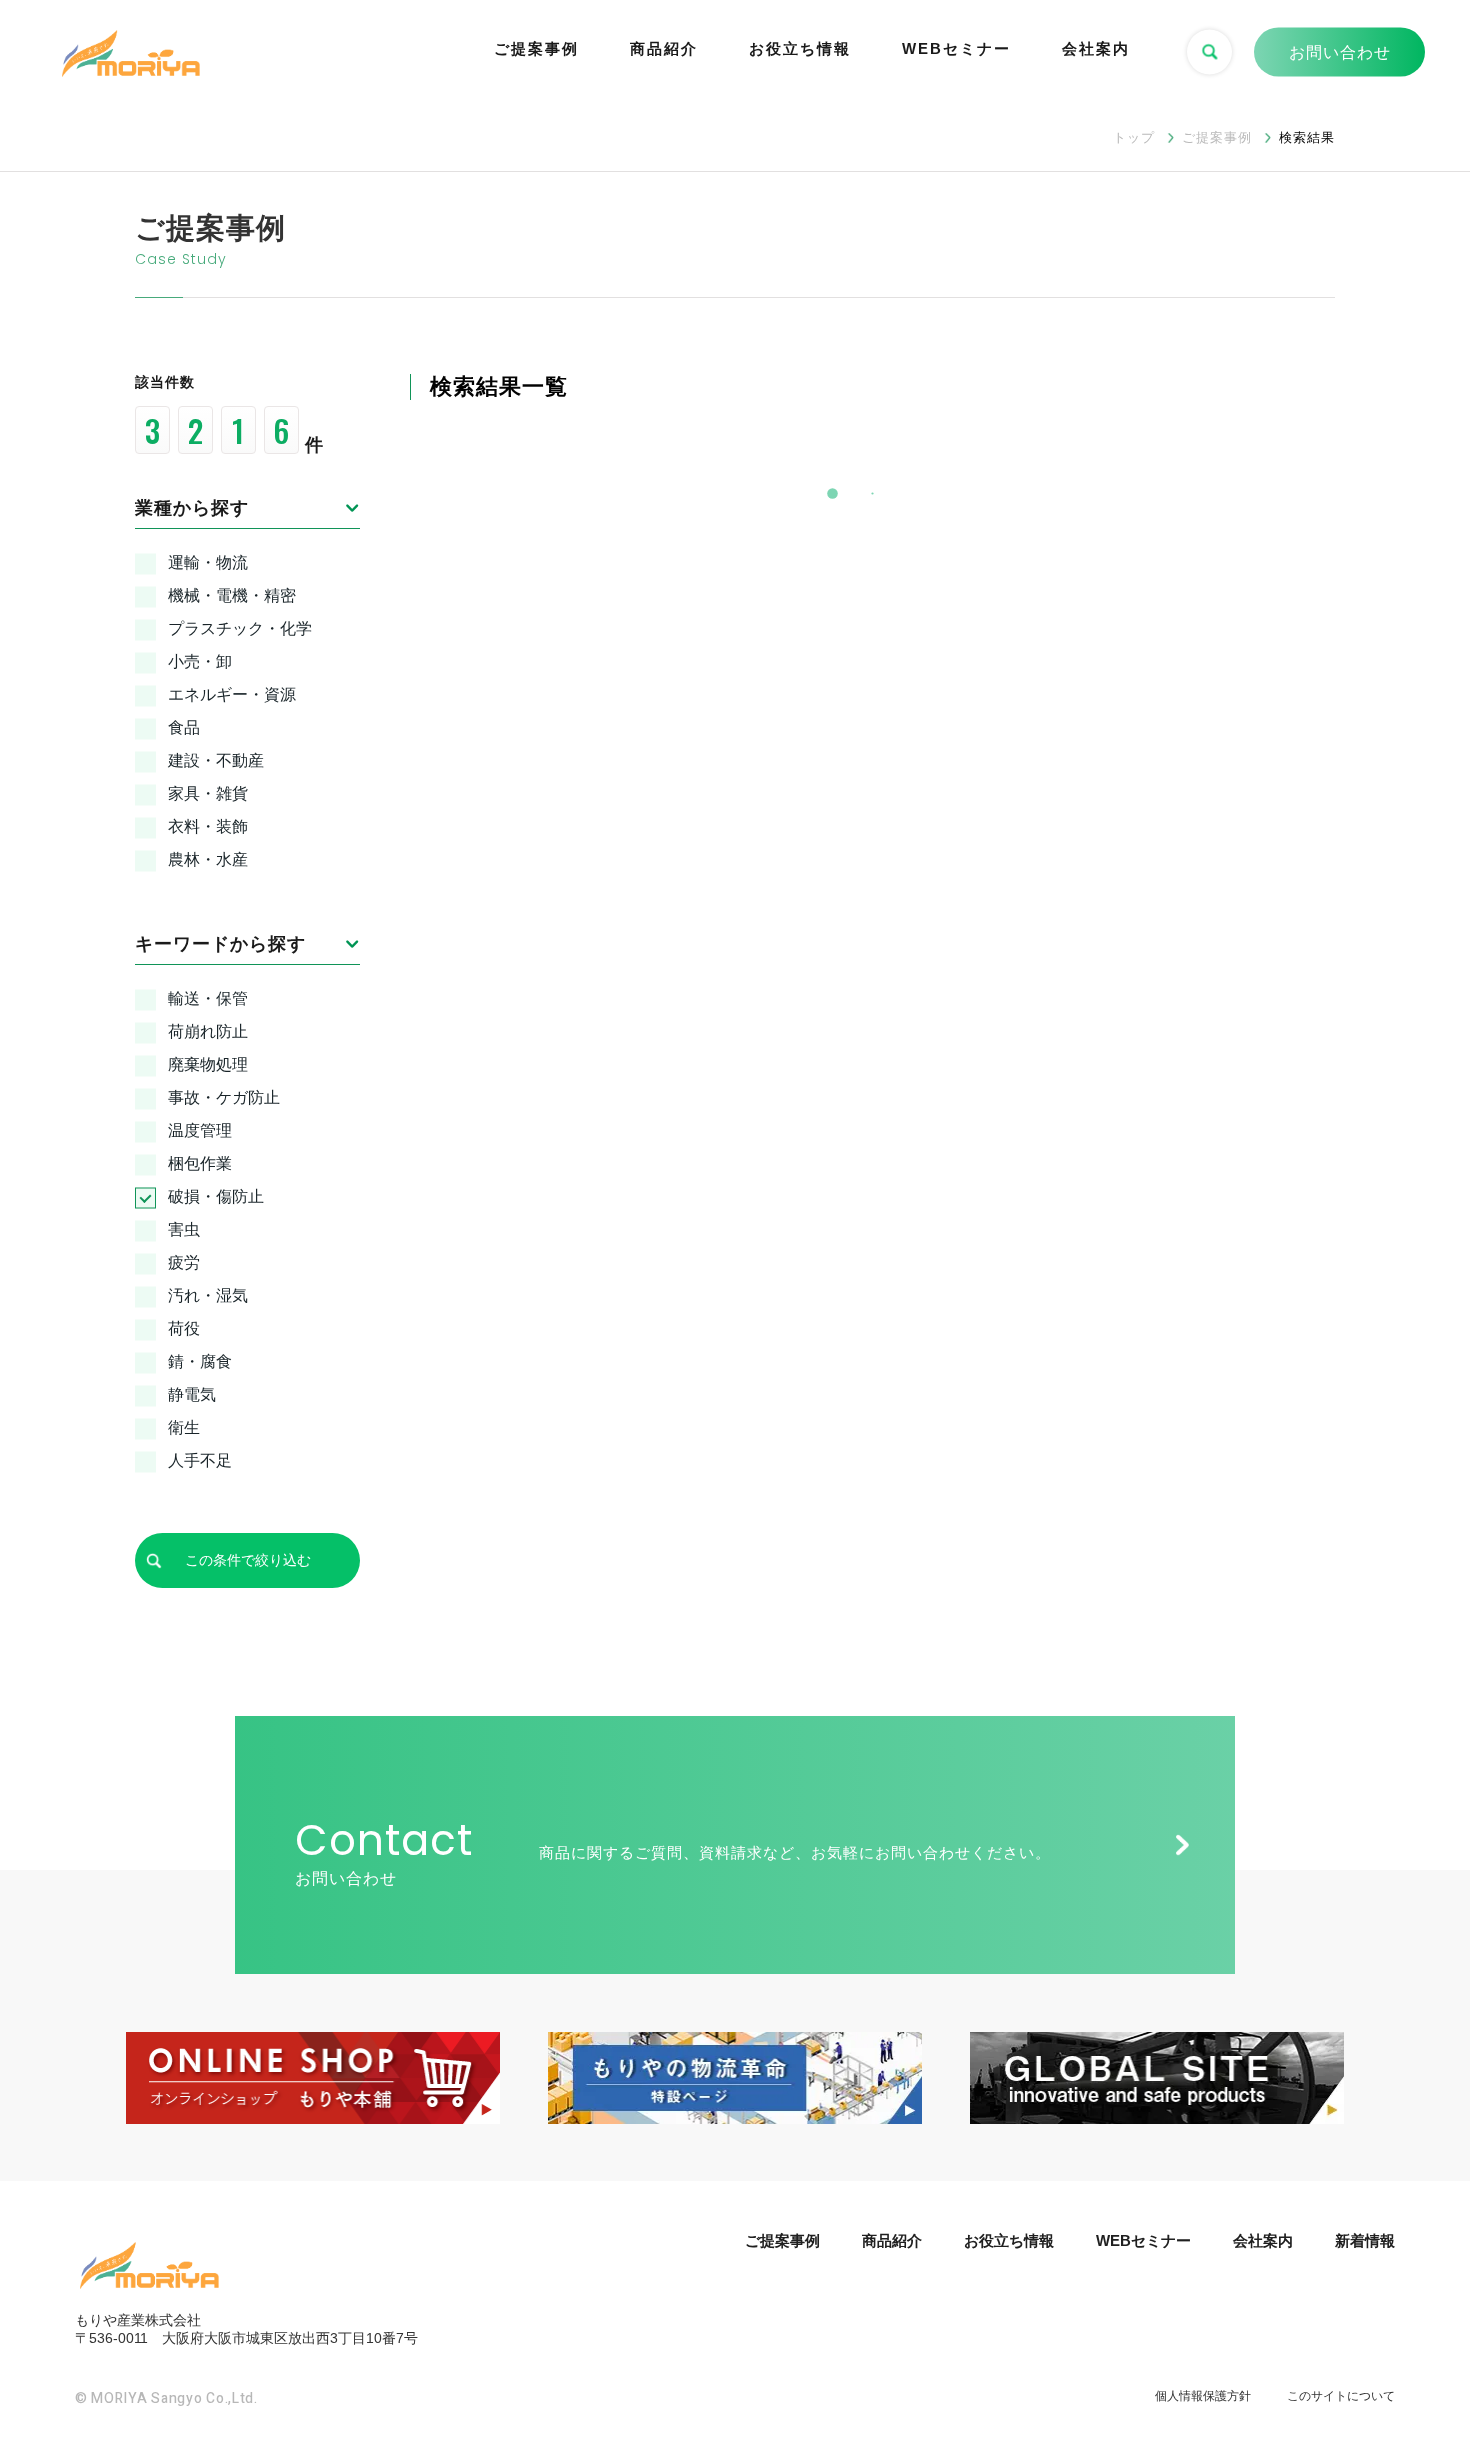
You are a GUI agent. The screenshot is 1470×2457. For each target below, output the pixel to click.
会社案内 (1096, 48)
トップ (1134, 137)
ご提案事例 (536, 48)
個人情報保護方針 (1203, 2396)
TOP (1421, 2365)
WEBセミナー (956, 48)
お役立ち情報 (800, 48)
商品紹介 (664, 48)
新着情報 (1365, 2240)
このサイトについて (1341, 2396)
